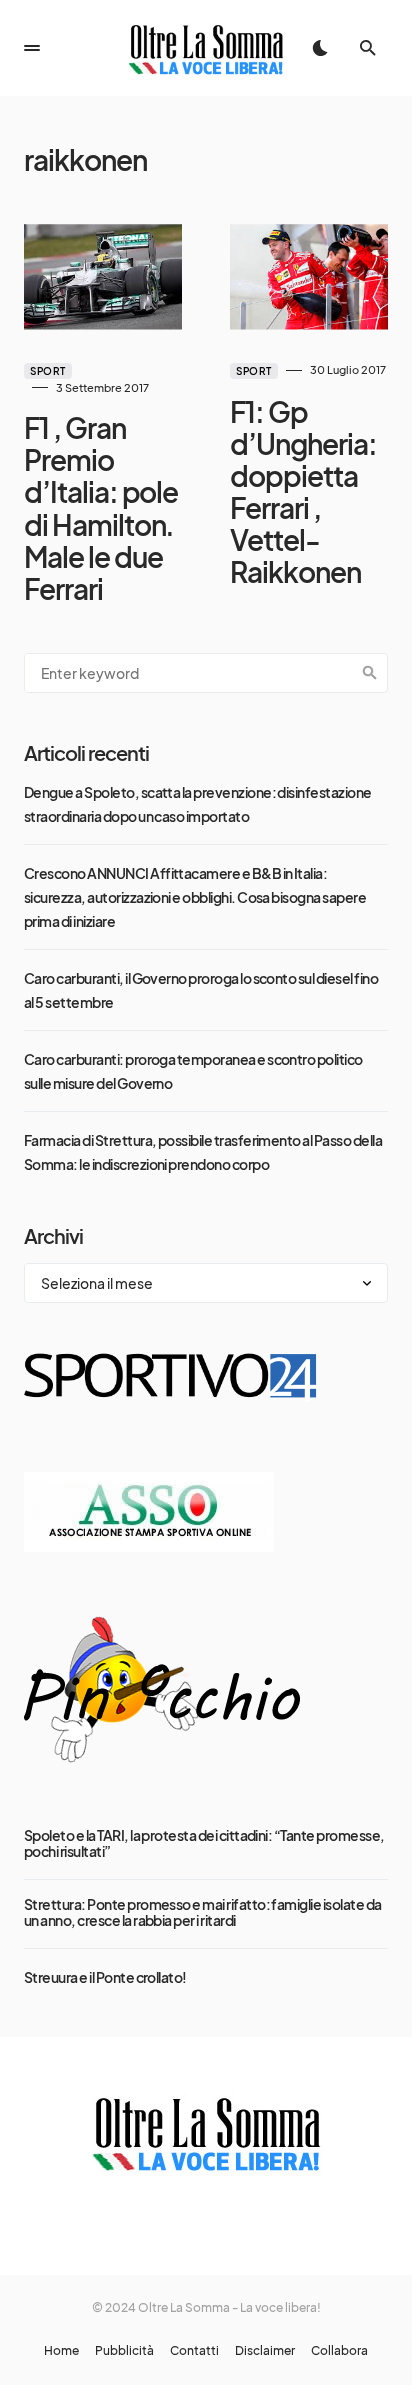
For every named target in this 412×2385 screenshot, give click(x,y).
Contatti (194, 2351)
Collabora (339, 2351)
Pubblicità (124, 2351)
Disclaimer (265, 2351)
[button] (32, 48)
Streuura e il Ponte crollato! (105, 1977)
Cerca (370, 673)
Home (61, 2351)
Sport (48, 371)
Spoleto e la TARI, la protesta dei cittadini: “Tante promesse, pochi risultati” (204, 1843)
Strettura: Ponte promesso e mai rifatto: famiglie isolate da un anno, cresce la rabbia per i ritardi (203, 1912)
